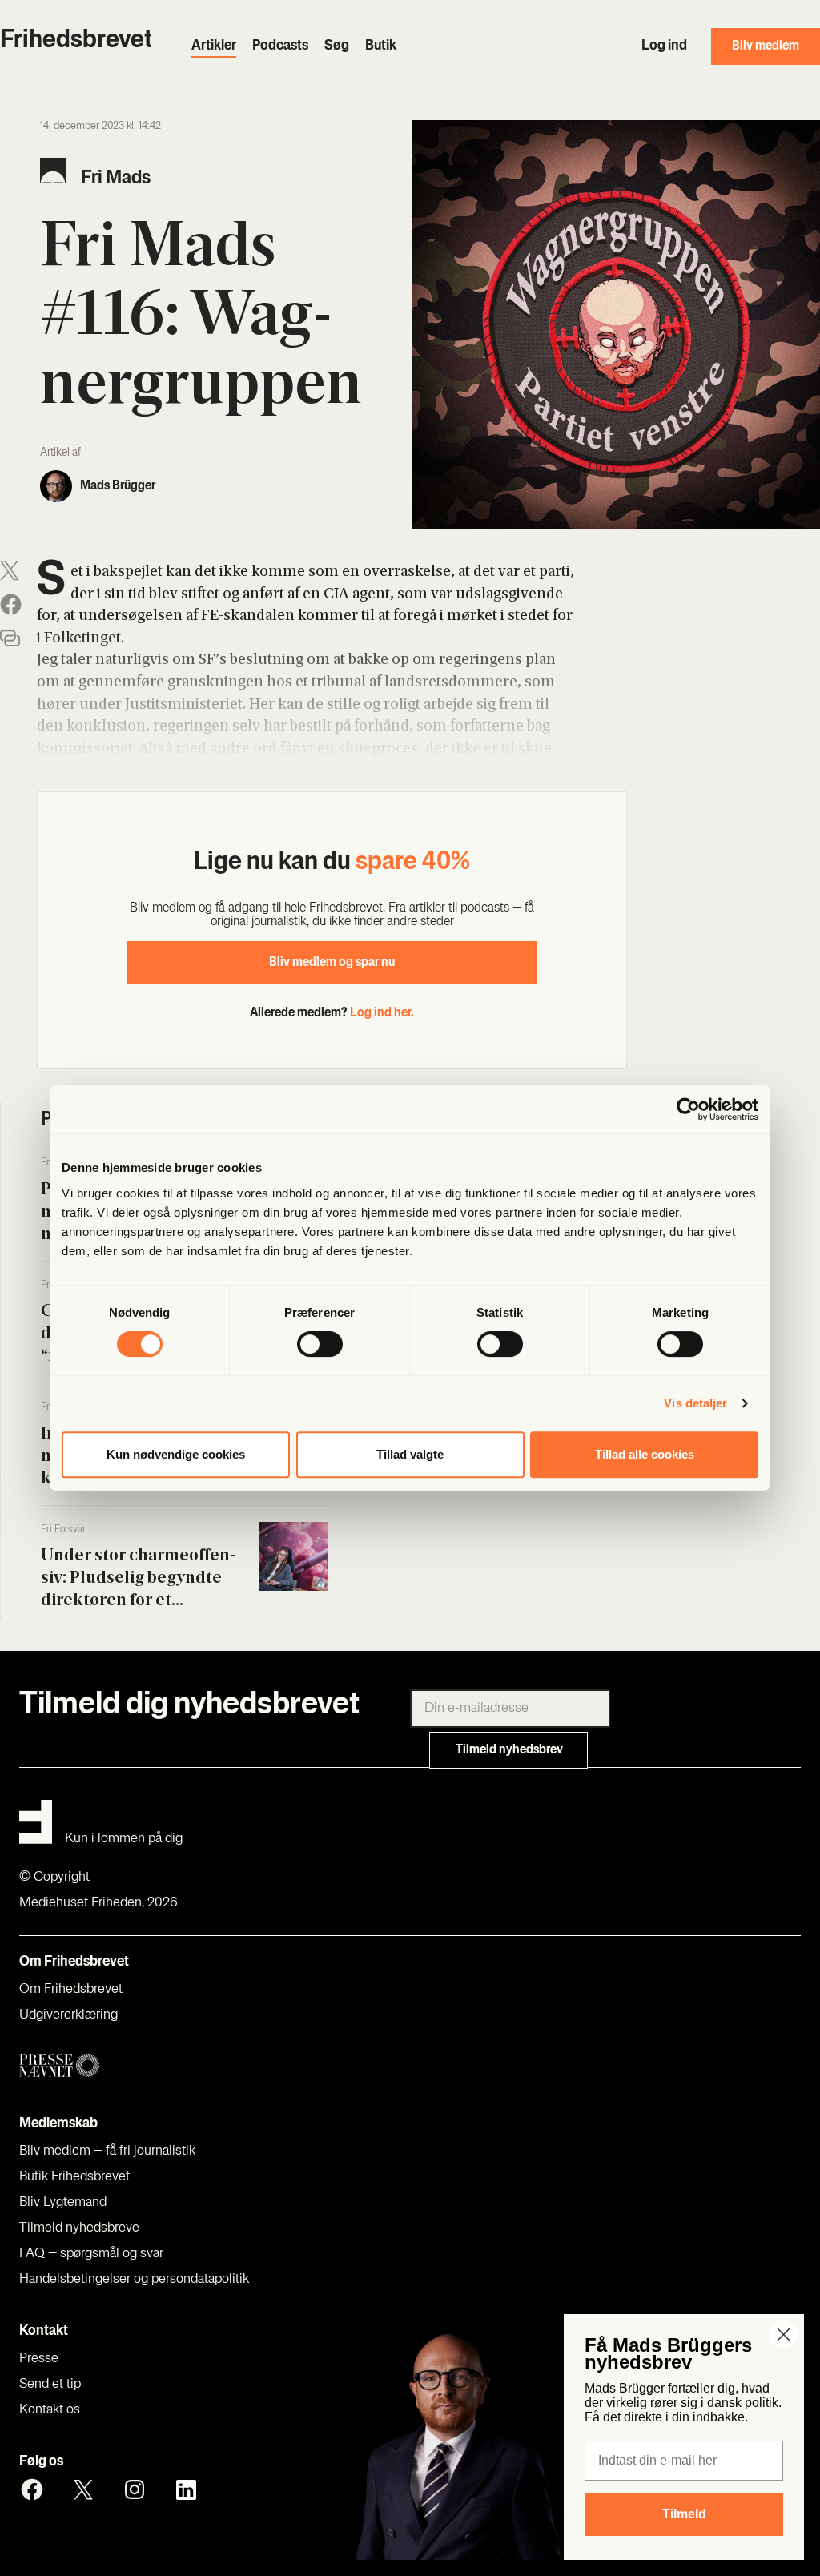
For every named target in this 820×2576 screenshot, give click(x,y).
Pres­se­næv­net (224, 2066)
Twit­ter (83, 2489)
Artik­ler (214, 46)
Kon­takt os (50, 2410)
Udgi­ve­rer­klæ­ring (68, 2015)
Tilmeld (684, 2514)
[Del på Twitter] (10, 571)
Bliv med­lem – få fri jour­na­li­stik (107, 2151)
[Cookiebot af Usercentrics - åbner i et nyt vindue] (688, 1109)
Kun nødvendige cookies (176, 1454)
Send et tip (50, 2385)
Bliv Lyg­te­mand (63, 2203)
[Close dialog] (784, 2334)
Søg (337, 46)
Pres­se (39, 2359)
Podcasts (280, 46)
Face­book (32, 2489)
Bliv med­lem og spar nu (332, 963)
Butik (381, 46)
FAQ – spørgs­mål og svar (91, 2254)
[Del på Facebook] (11, 604)
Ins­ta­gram (135, 2489)
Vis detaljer (695, 1403)
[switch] (320, 1344)
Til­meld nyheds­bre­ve (79, 2228)
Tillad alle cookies (645, 1454)
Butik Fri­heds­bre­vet (74, 2177)
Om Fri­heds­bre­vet (71, 1990)
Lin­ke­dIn (186, 2489)
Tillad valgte (410, 1454)
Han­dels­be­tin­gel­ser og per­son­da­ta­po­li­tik (134, 2280)
